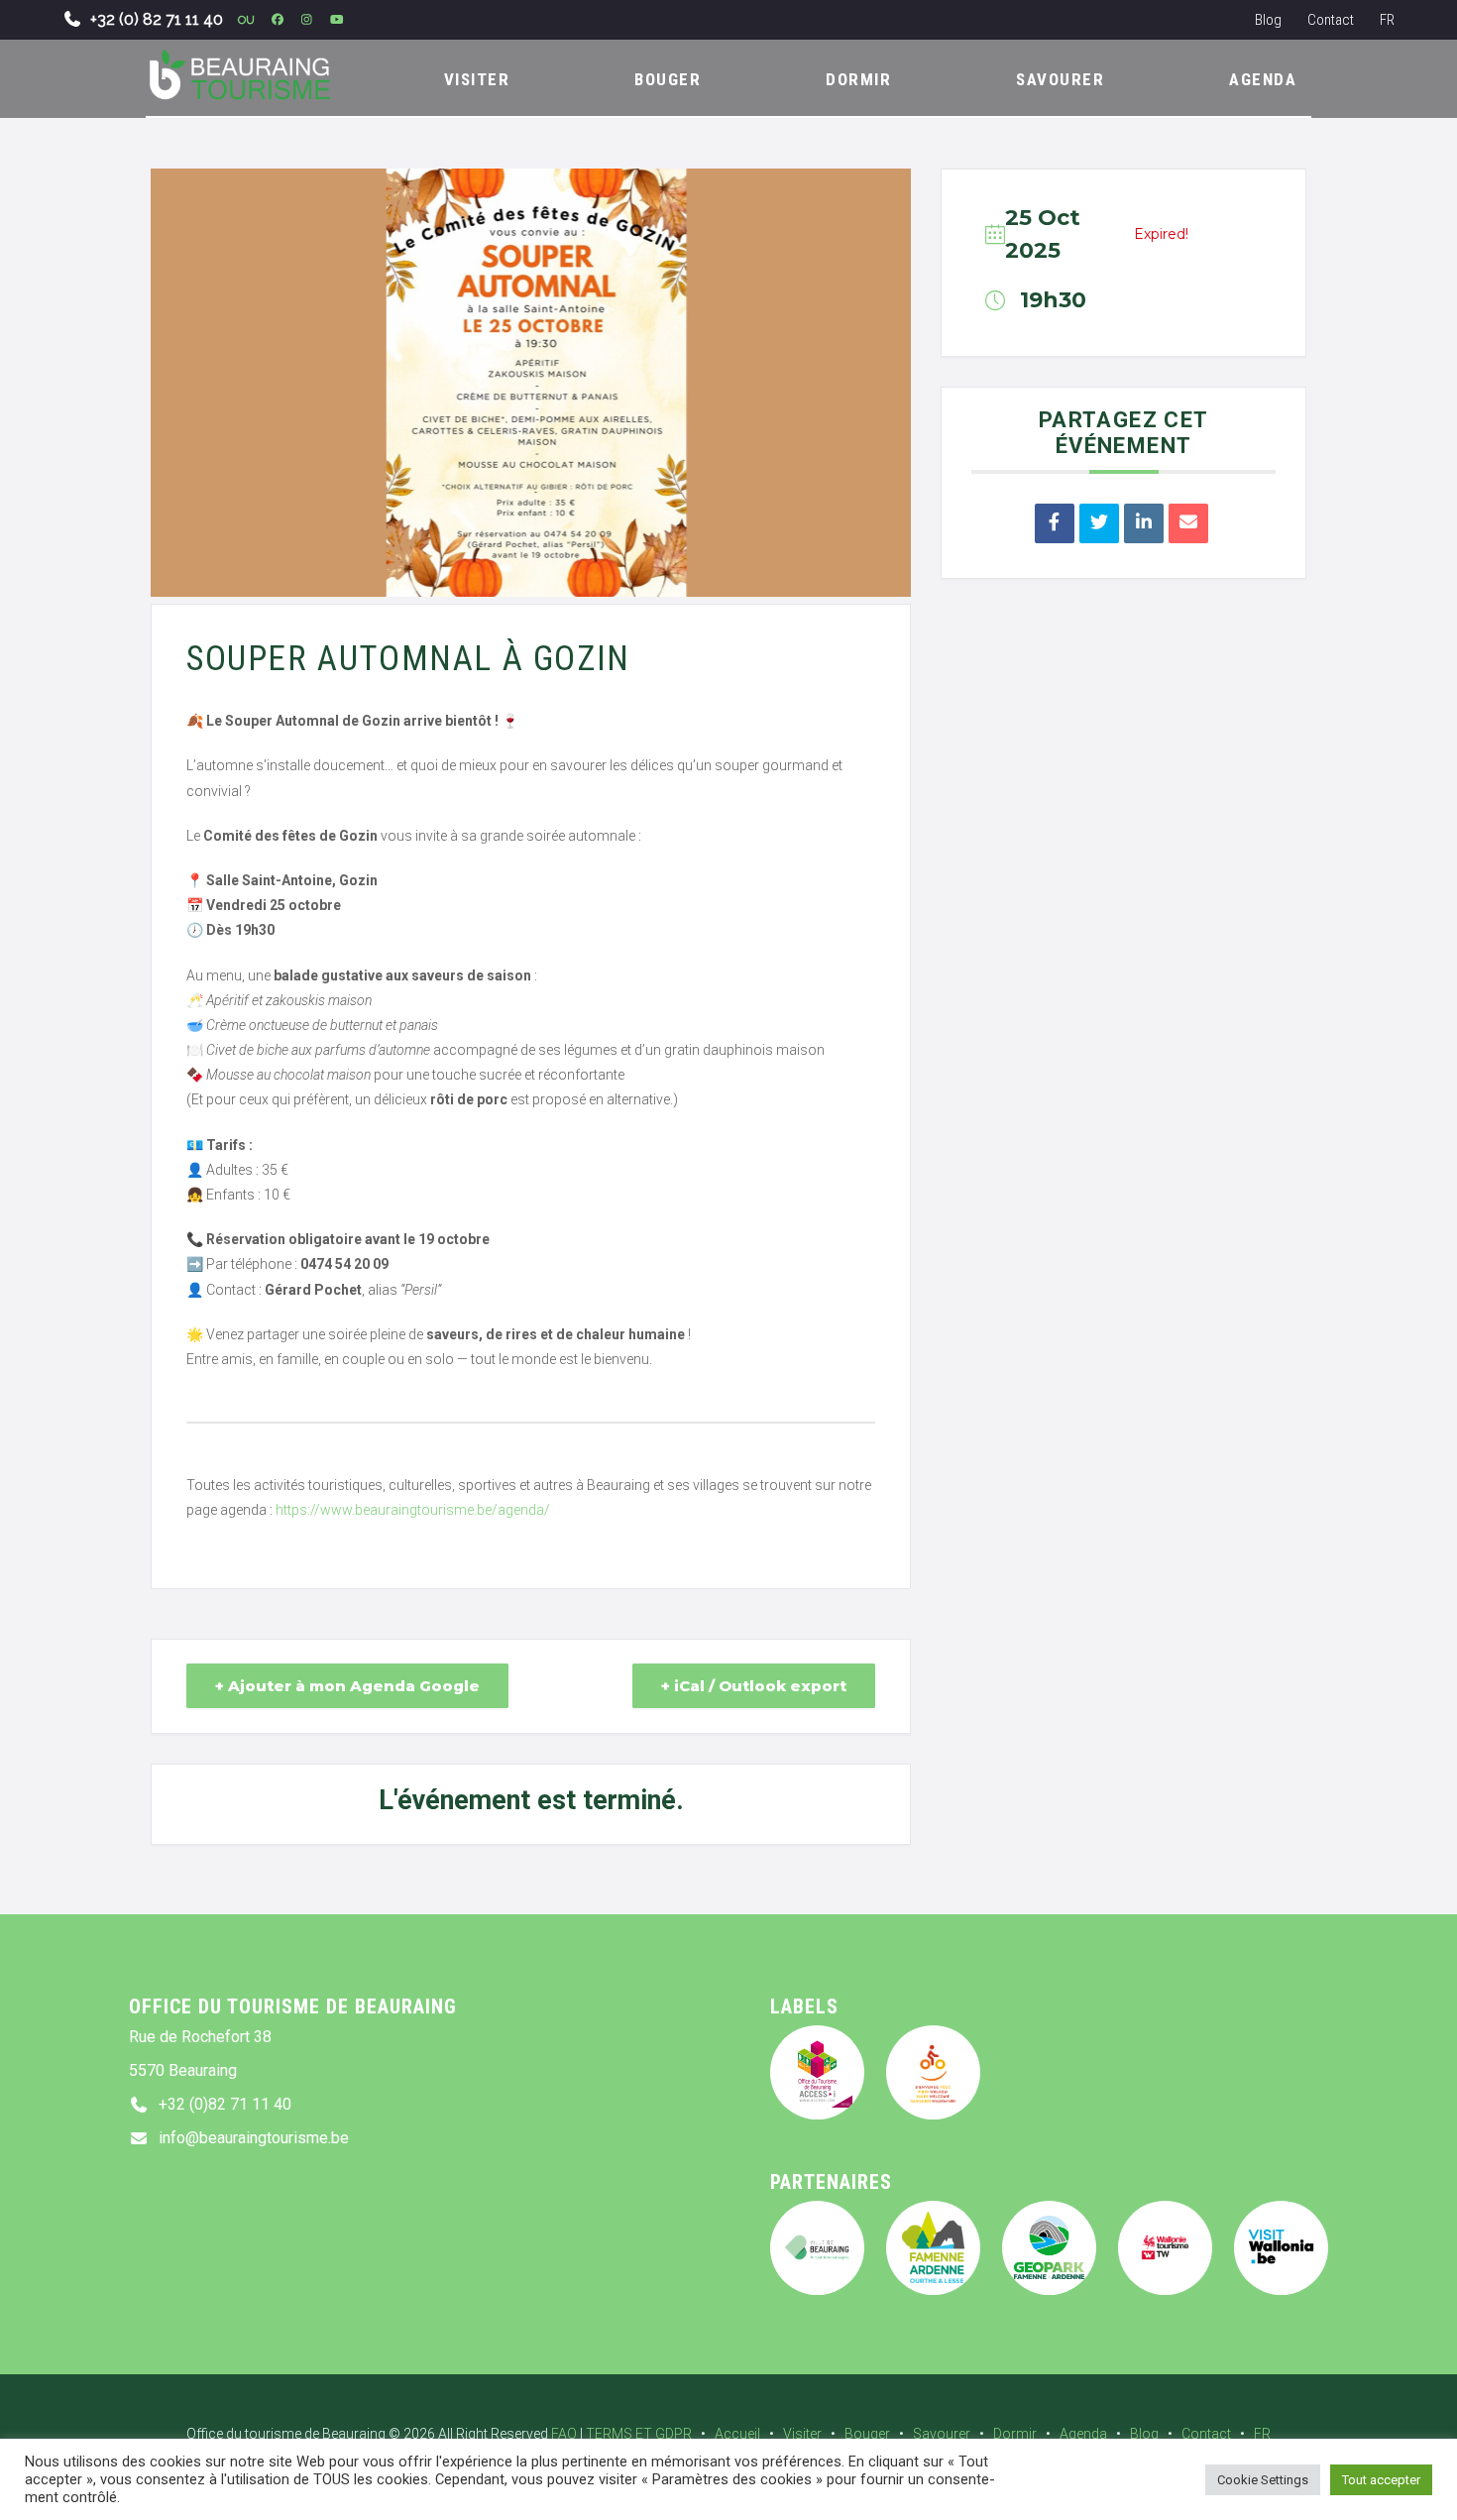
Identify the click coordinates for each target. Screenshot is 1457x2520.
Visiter (802, 2434)
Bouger (867, 2434)
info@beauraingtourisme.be (254, 2138)
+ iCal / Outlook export (754, 1686)
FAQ (564, 2434)
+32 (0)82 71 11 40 (225, 2104)
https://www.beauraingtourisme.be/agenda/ (413, 1510)
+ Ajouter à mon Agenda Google (347, 1686)
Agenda (1083, 2434)
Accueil (737, 2434)
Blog (1268, 20)
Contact (1331, 20)
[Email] (1188, 523)
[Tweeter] (1099, 523)
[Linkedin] (1144, 523)
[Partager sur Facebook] (1055, 523)
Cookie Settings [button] (1263, 2480)
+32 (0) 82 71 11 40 (157, 19)
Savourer (942, 2434)
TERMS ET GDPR (639, 2434)
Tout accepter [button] (1381, 2480)
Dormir (1015, 2434)
